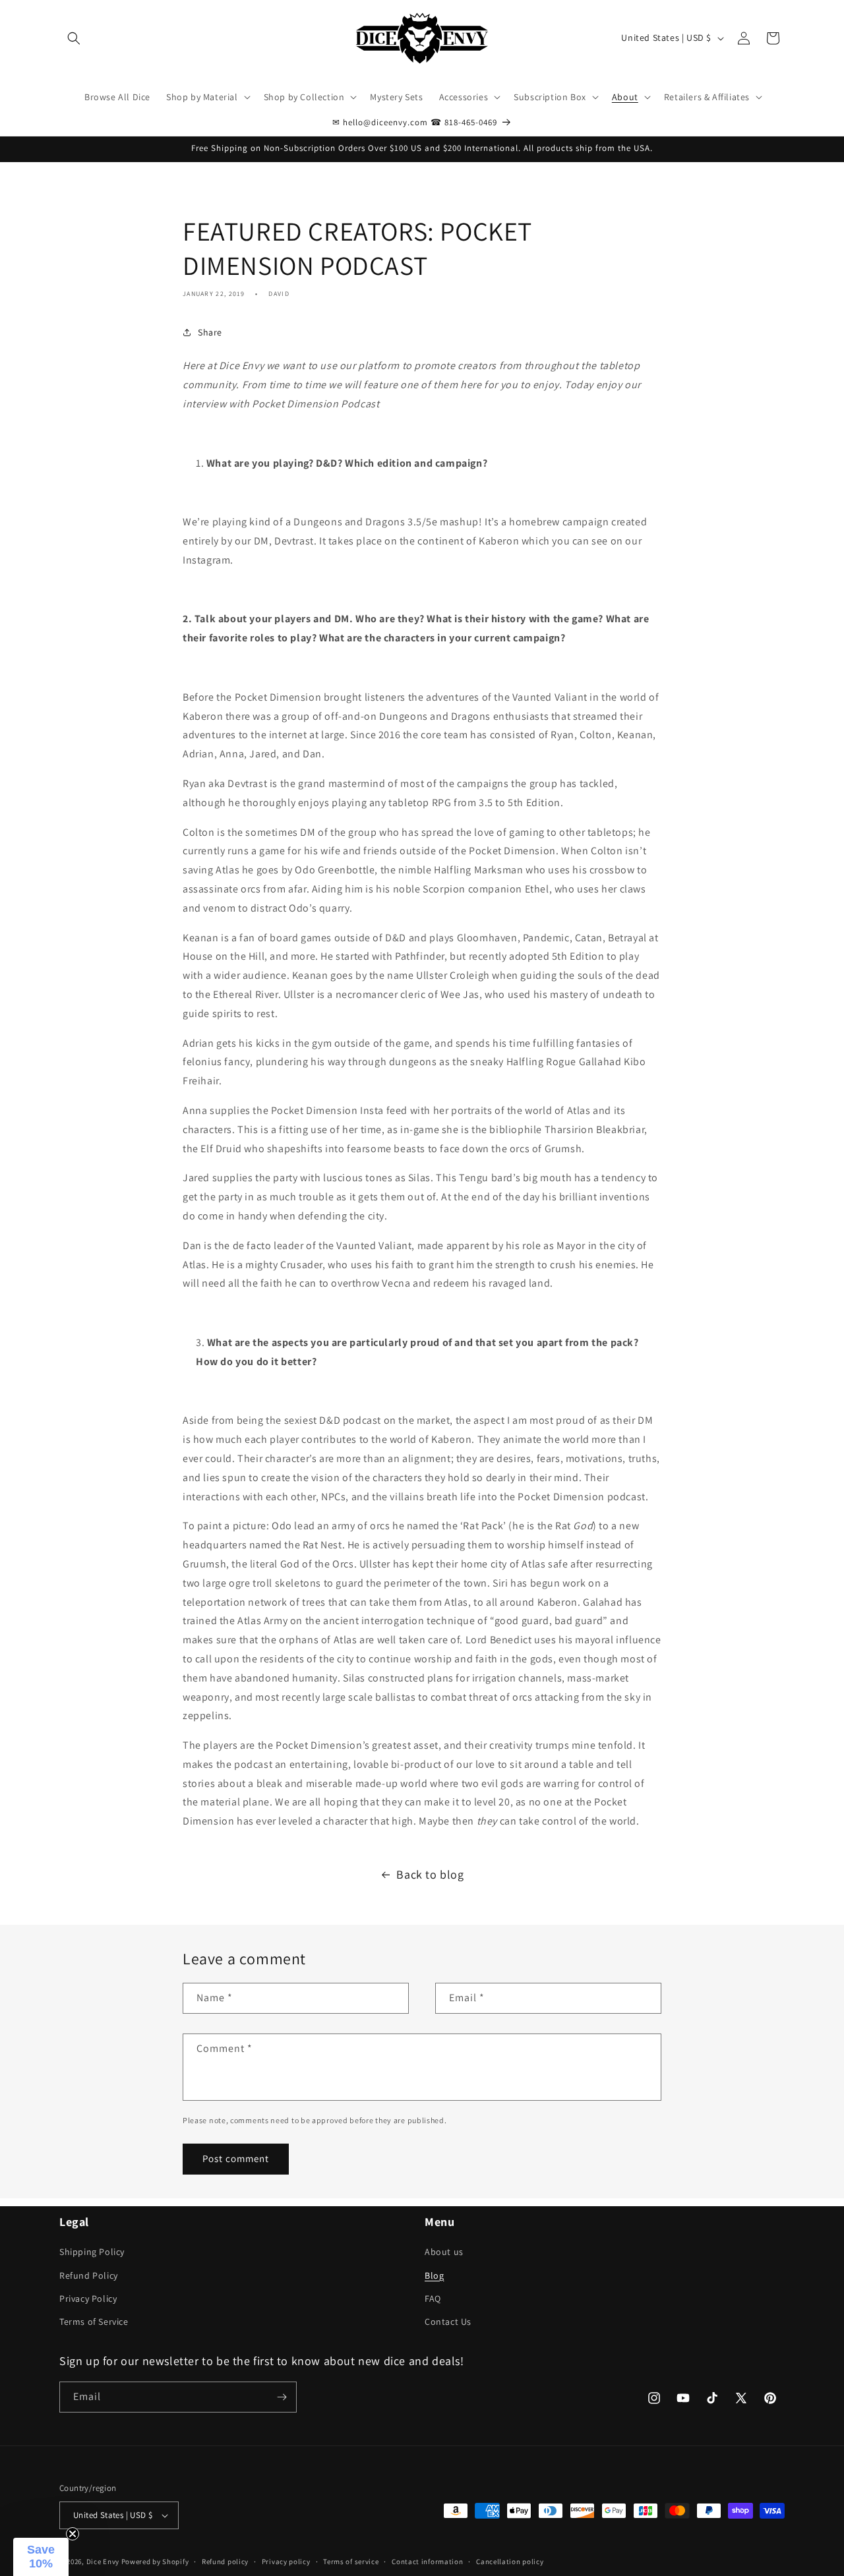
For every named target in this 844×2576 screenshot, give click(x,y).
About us (444, 2252)
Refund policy (225, 2561)
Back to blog (430, 1874)
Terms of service (351, 2561)
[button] (74, 38)
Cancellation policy (510, 2561)
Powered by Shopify (155, 2561)
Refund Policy (89, 2275)
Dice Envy (103, 2561)
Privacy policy (286, 2561)
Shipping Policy (92, 2252)
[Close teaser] (73, 2534)
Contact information (427, 2561)
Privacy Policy (88, 2298)
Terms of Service (94, 2322)
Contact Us (448, 2322)
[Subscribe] (282, 2397)
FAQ (433, 2298)
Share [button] (210, 332)
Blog (434, 2275)
